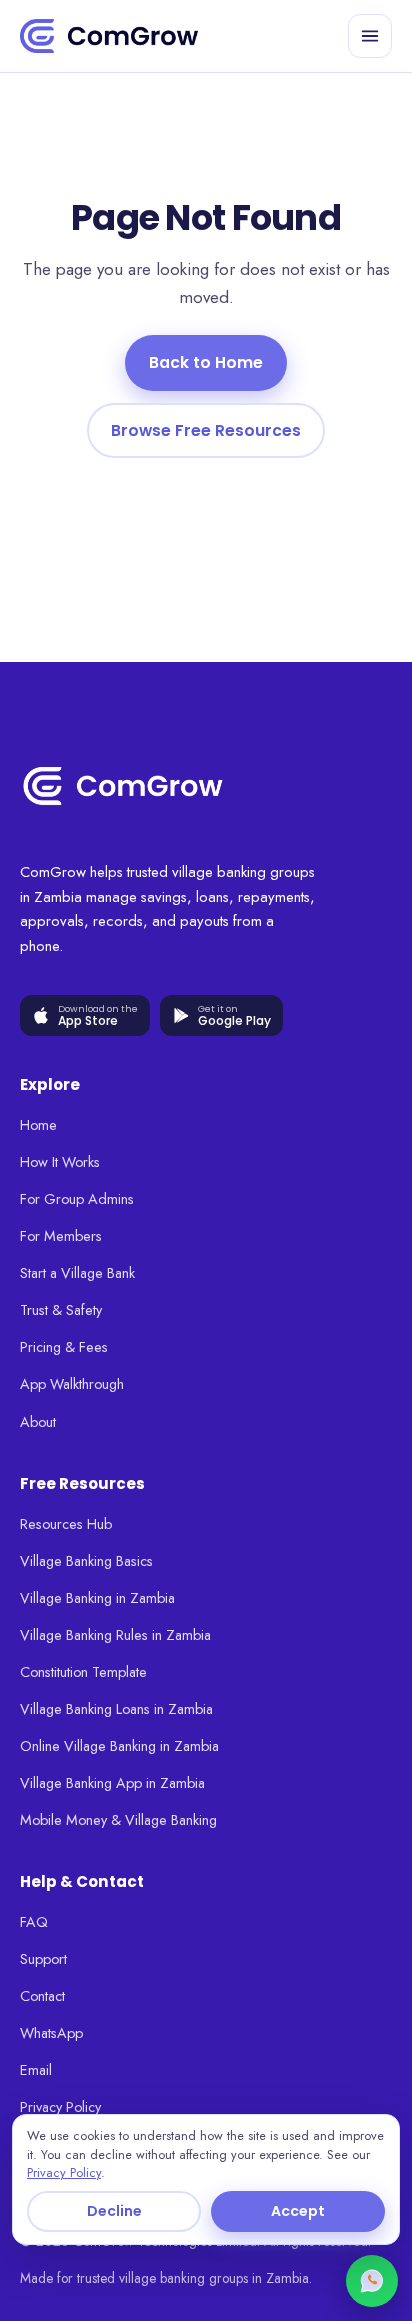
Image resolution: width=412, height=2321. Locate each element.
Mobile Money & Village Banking (118, 1820)
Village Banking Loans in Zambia (116, 1709)
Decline (114, 2211)
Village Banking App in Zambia (112, 1783)
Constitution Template (83, 1672)
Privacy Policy (60, 2107)
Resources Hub (66, 1524)
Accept (298, 2211)
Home (38, 1125)
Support (43, 1959)
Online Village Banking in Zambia (119, 1746)
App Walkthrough (72, 1384)
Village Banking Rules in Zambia (115, 1635)
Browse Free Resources (206, 430)
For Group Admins (77, 1199)
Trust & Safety (61, 1310)
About (38, 1422)
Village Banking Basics (86, 1561)
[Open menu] (370, 36)
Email (36, 2070)
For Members (61, 1236)
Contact (42, 1996)
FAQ (34, 1922)
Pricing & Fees (64, 1347)
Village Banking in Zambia (97, 1598)
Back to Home (206, 362)
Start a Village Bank (77, 1273)
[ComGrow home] (109, 36)
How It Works (60, 1162)
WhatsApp (51, 2033)
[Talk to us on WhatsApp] (372, 2281)
